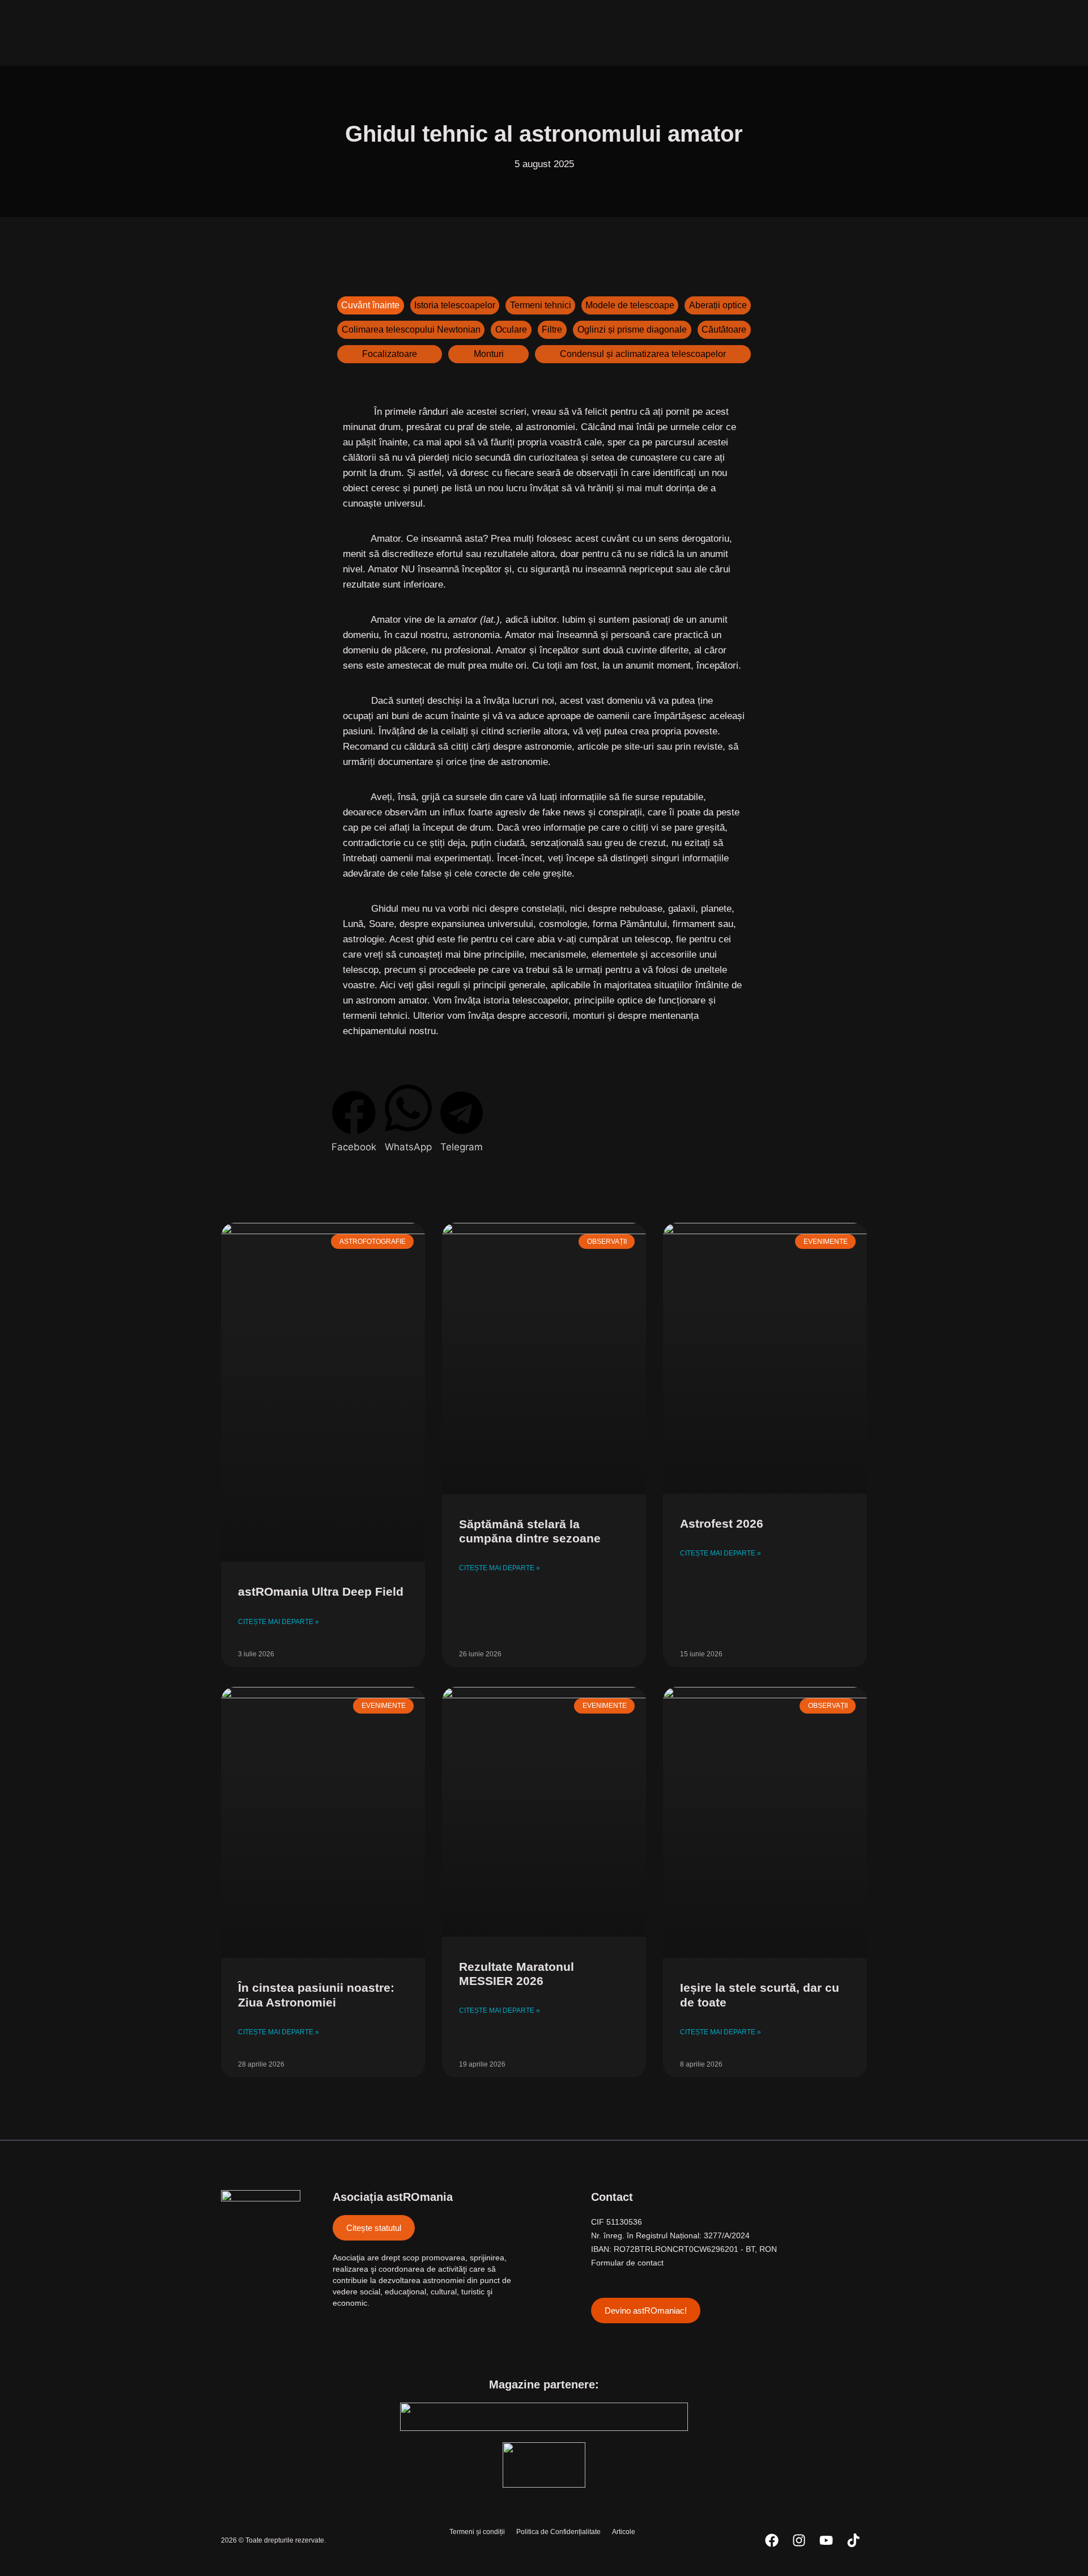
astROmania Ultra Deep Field (321, 1591)
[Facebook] (772, 2540)
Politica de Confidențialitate (558, 2532)
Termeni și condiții (477, 2532)
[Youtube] (826, 2540)
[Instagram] (799, 2540)
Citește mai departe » (279, 1622)
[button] (354, 1123)
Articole (624, 2532)
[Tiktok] (853, 2540)
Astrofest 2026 (722, 1523)
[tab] (371, 305)
